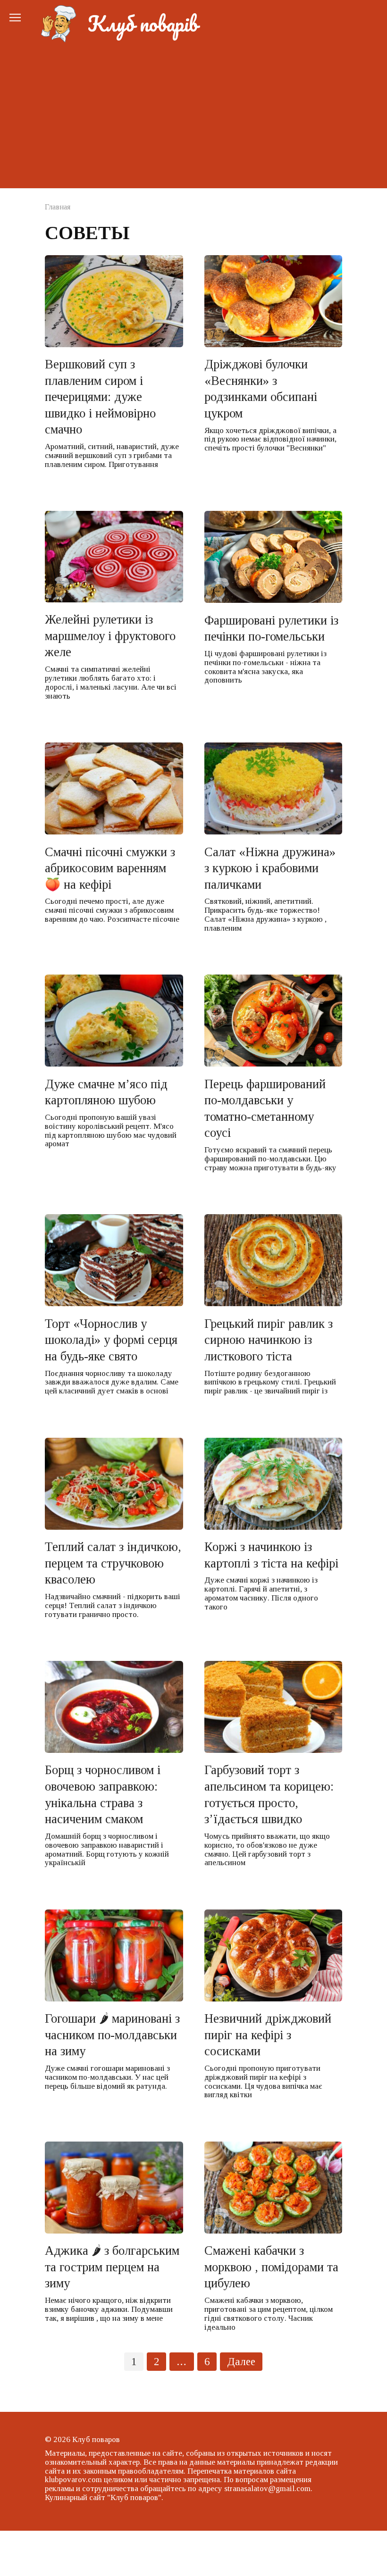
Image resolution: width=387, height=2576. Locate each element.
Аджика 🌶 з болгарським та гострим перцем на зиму (112, 2267)
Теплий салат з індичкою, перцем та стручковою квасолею (113, 1563)
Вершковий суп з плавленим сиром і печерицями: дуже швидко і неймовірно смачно (100, 397)
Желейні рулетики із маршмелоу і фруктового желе (110, 636)
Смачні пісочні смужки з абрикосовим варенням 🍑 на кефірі (110, 868)
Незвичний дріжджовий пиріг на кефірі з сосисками (268, 2035)
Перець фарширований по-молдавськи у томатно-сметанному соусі (265, 1108)
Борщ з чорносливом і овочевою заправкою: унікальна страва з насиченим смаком (103, 1794)
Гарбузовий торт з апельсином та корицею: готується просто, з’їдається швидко (269, 1794)
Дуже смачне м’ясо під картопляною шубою (106, 1092)
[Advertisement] (193, 113)
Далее (241, 2362)
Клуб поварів (143, 24)
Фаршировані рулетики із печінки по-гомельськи (271, 628)
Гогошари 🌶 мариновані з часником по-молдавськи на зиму (112, 2035)
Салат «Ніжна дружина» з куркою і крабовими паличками (270, 868)
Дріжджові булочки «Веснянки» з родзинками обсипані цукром (261, 389)
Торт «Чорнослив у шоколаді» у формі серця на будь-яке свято (111, 1339)
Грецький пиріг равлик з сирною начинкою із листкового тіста (269, 1339)
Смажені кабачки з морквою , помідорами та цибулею (271, 2267)
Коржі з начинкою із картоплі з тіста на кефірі (271, 1555)
